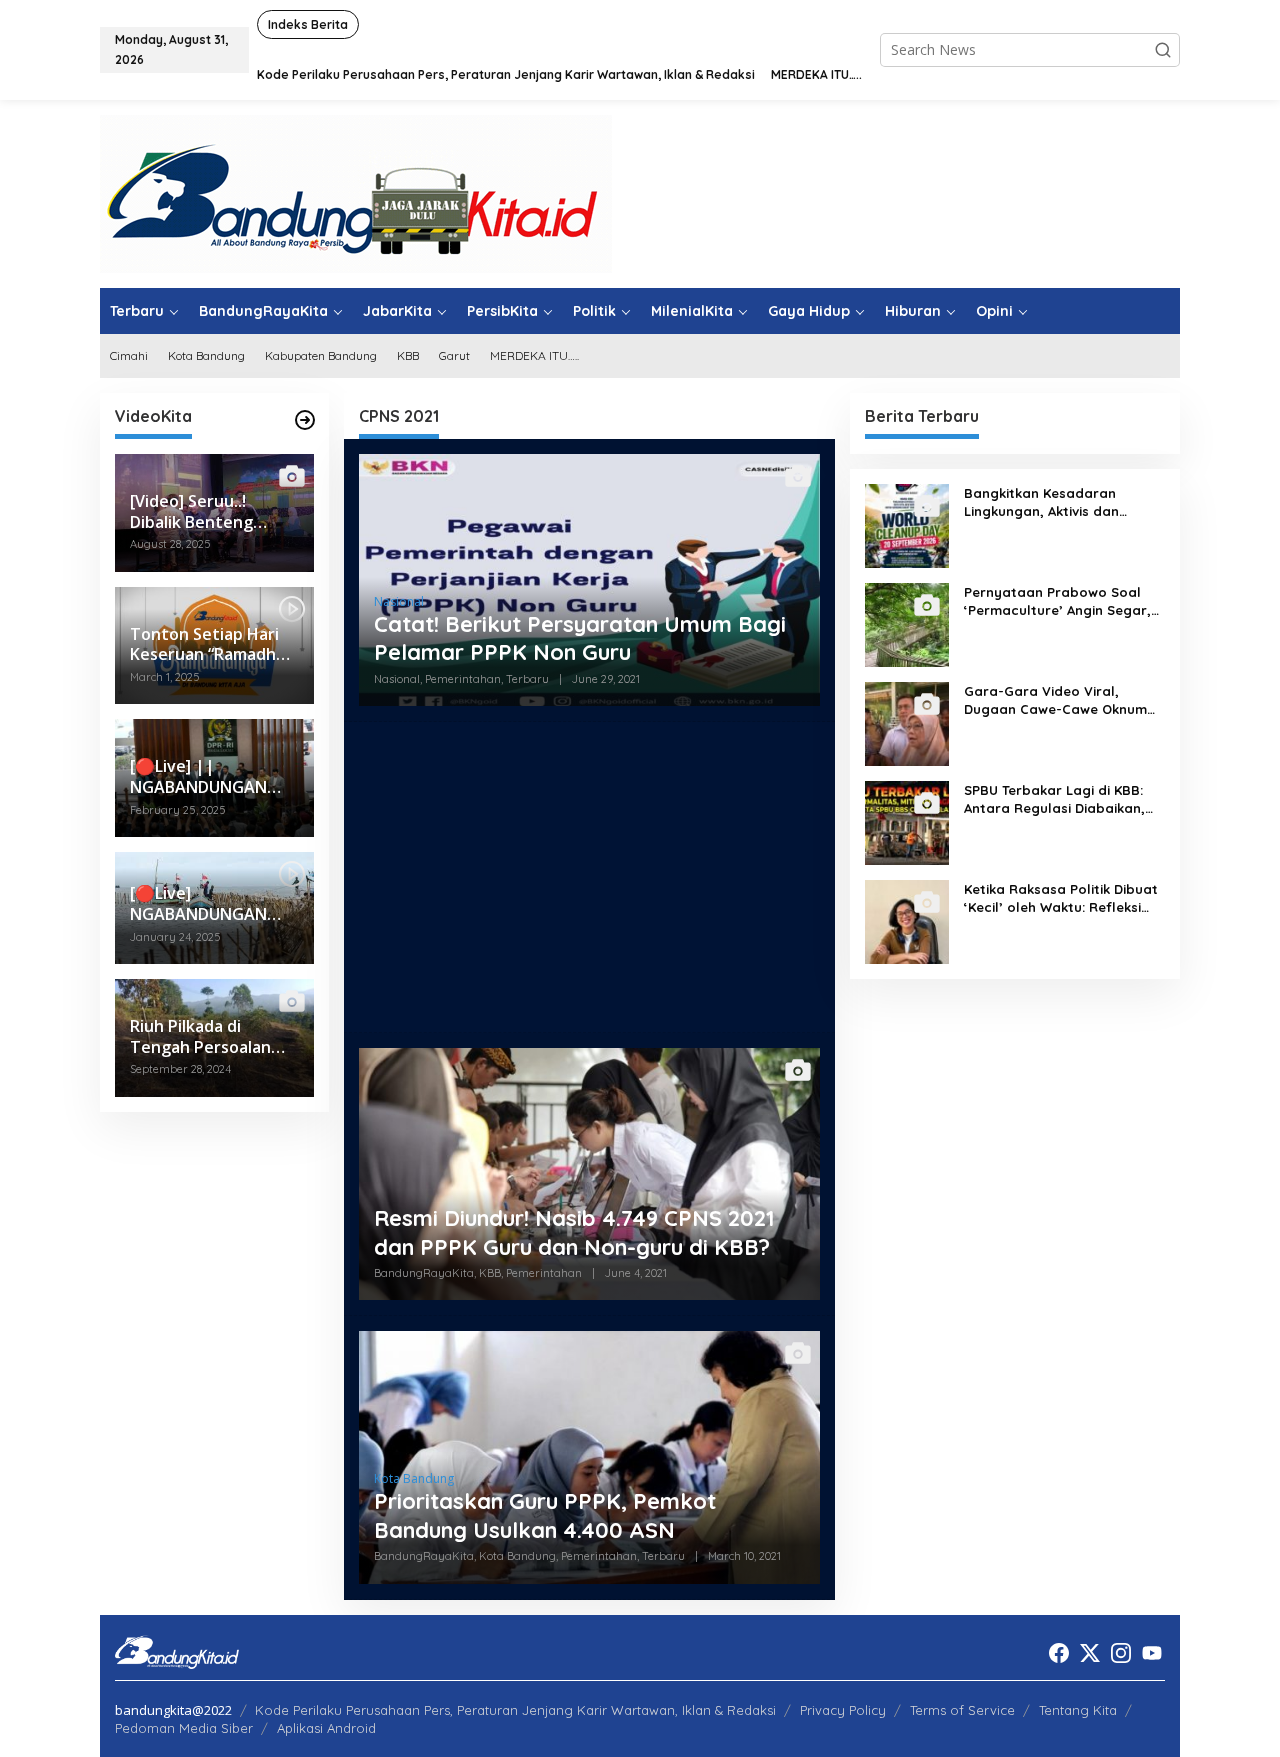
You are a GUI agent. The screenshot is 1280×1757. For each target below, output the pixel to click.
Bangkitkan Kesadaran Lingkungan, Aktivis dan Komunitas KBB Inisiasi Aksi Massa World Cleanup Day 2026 (1052, 502)
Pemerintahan (463, 679)
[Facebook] (1059, 1653)
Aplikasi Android (326, 1728)
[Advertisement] (589, 877)
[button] (1163, 50)
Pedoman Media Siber (184, 1728)
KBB (490, 1273)
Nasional (399, 601)
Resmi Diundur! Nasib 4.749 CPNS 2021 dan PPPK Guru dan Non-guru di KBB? (574, 1232)
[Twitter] (1090, 1653)
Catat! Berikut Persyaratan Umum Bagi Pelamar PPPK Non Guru (580, 638)
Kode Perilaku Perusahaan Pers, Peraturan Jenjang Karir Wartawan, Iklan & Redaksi (515, 1710)
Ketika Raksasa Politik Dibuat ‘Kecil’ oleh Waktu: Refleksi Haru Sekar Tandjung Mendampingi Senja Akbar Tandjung (1061, 898)
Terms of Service (962, 1710)
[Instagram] (1121, 1653)
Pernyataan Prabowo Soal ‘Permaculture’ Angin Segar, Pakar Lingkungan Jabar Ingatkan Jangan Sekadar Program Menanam (1057, 601)
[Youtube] (1152, 1653)
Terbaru (527, 679)
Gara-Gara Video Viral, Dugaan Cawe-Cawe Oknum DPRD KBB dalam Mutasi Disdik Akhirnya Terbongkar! (1055, 700)
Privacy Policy (843, 1710)
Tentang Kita (1078, 1710)
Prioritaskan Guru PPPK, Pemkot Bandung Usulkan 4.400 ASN (545, 1515)
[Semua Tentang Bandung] (356, 192)
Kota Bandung (414, 1478)
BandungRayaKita (424, 1273)
